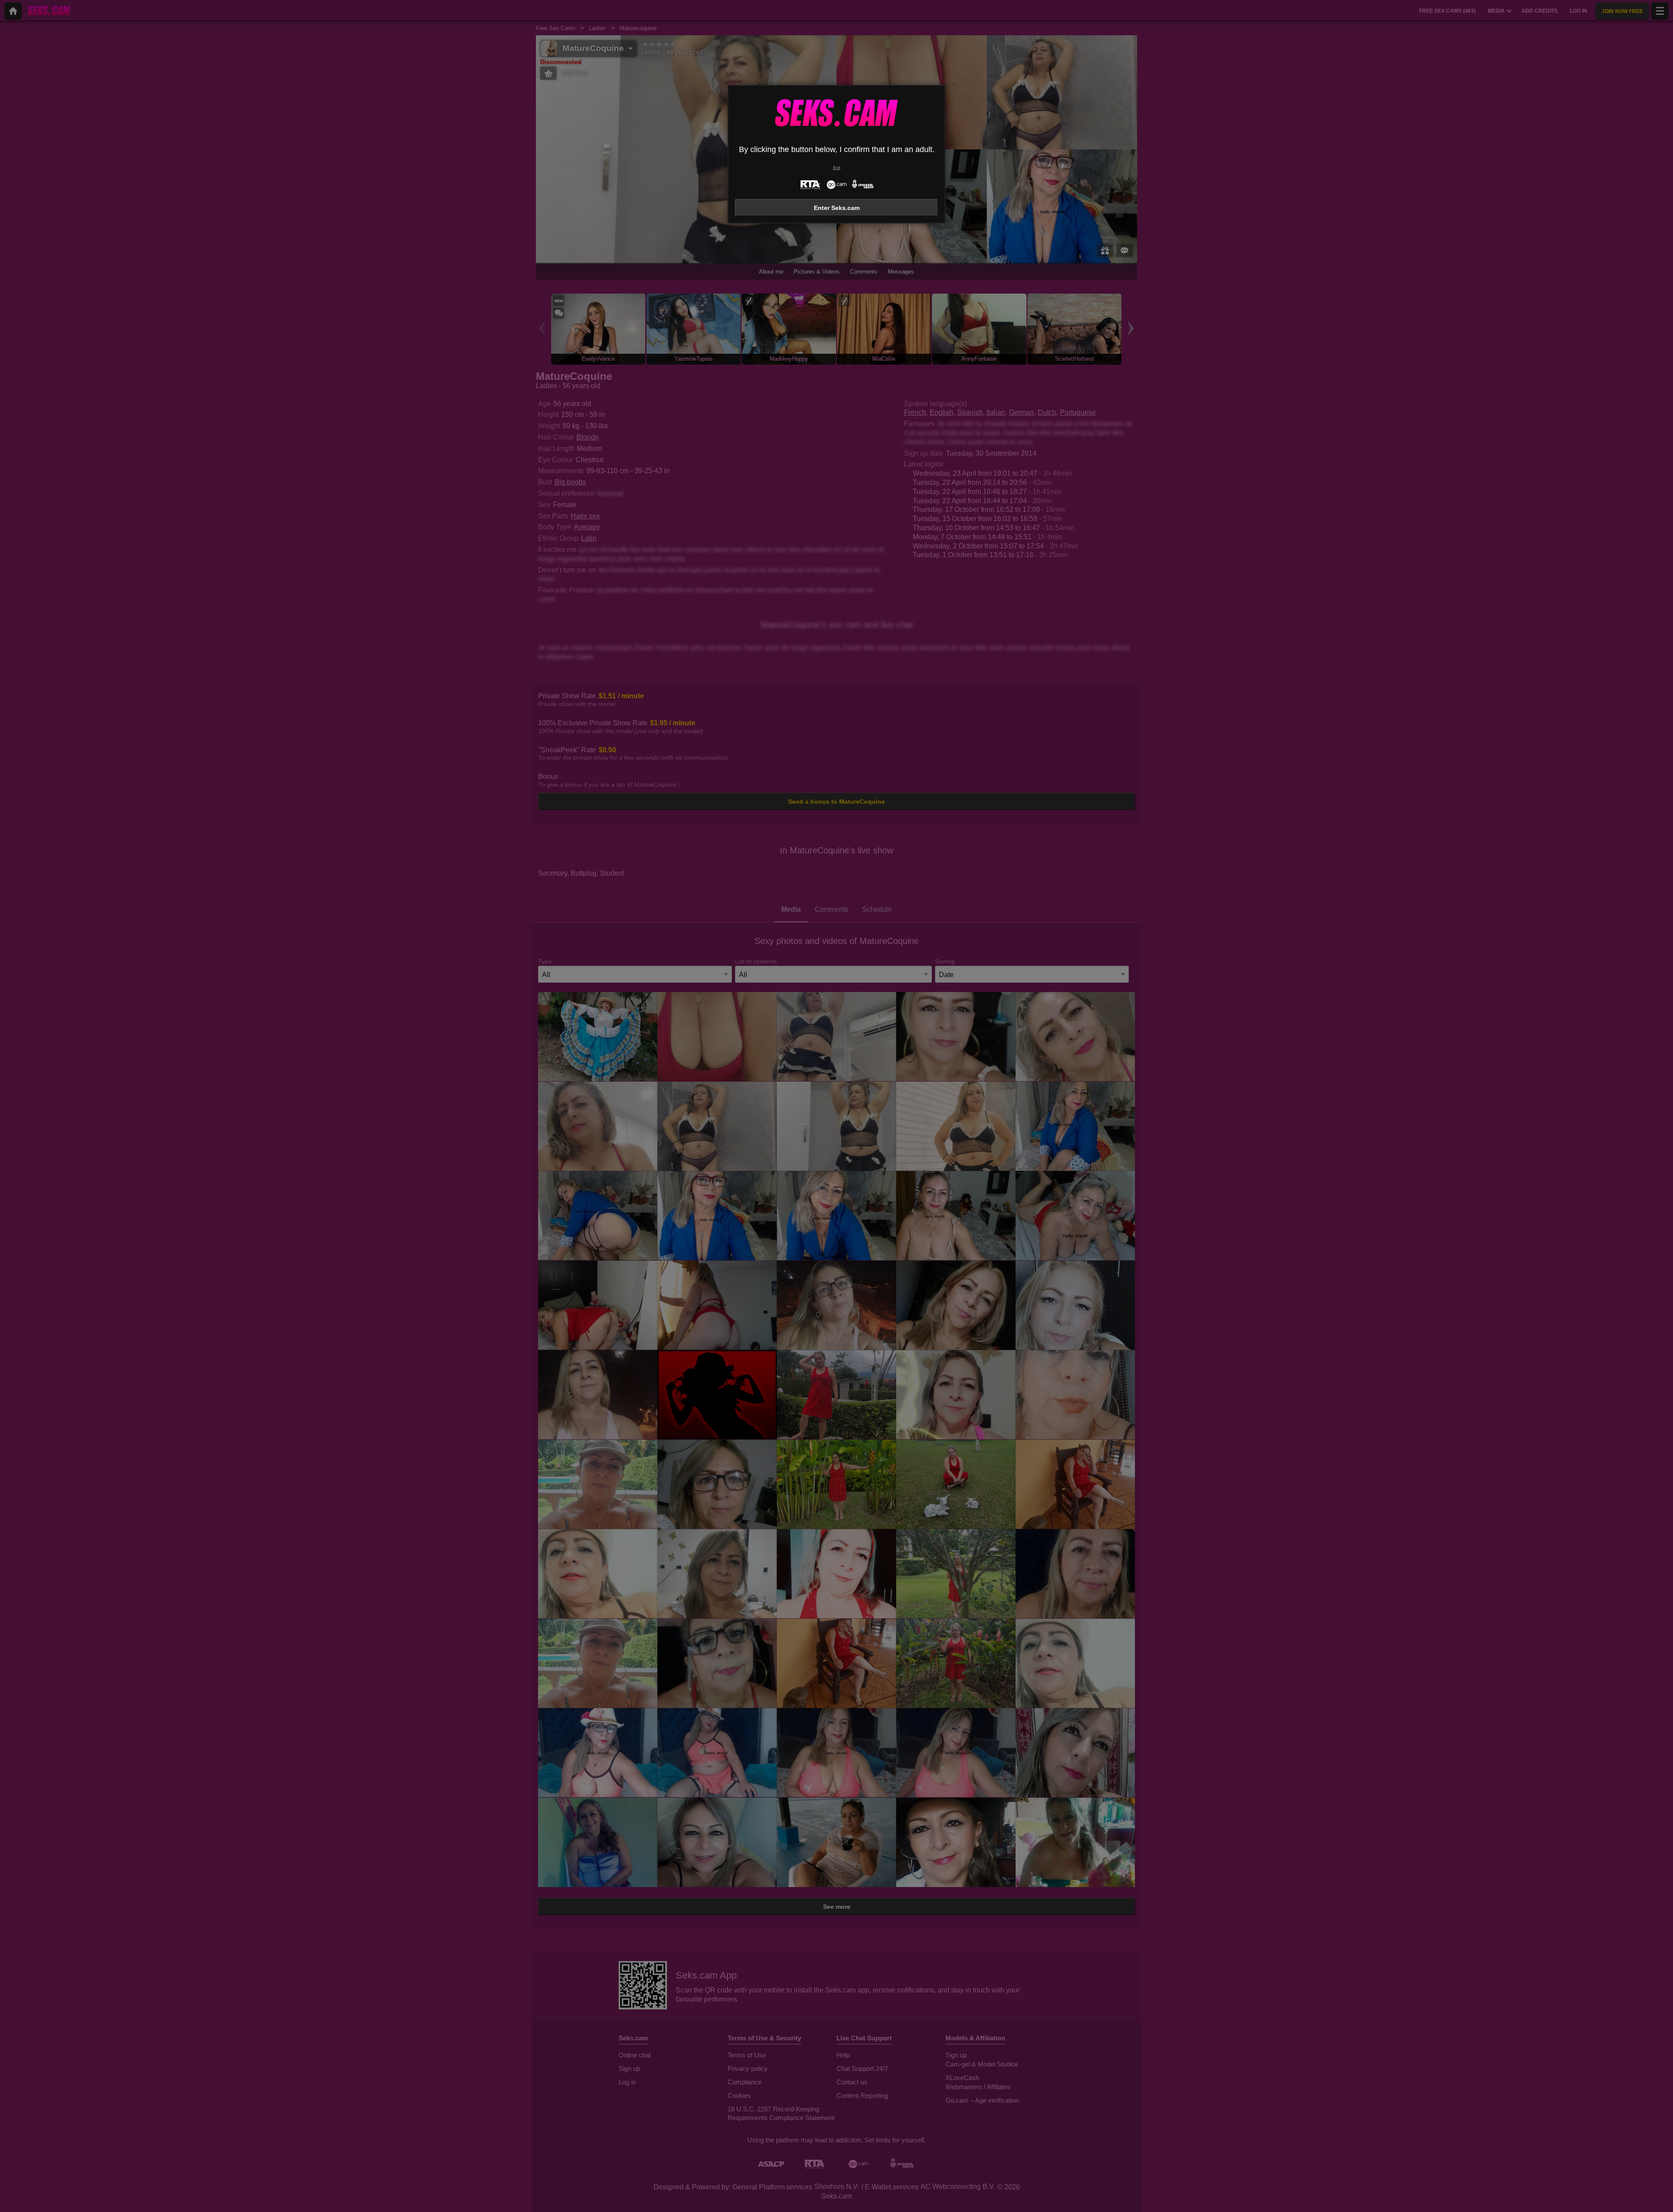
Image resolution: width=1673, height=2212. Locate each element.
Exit (837, 167)
